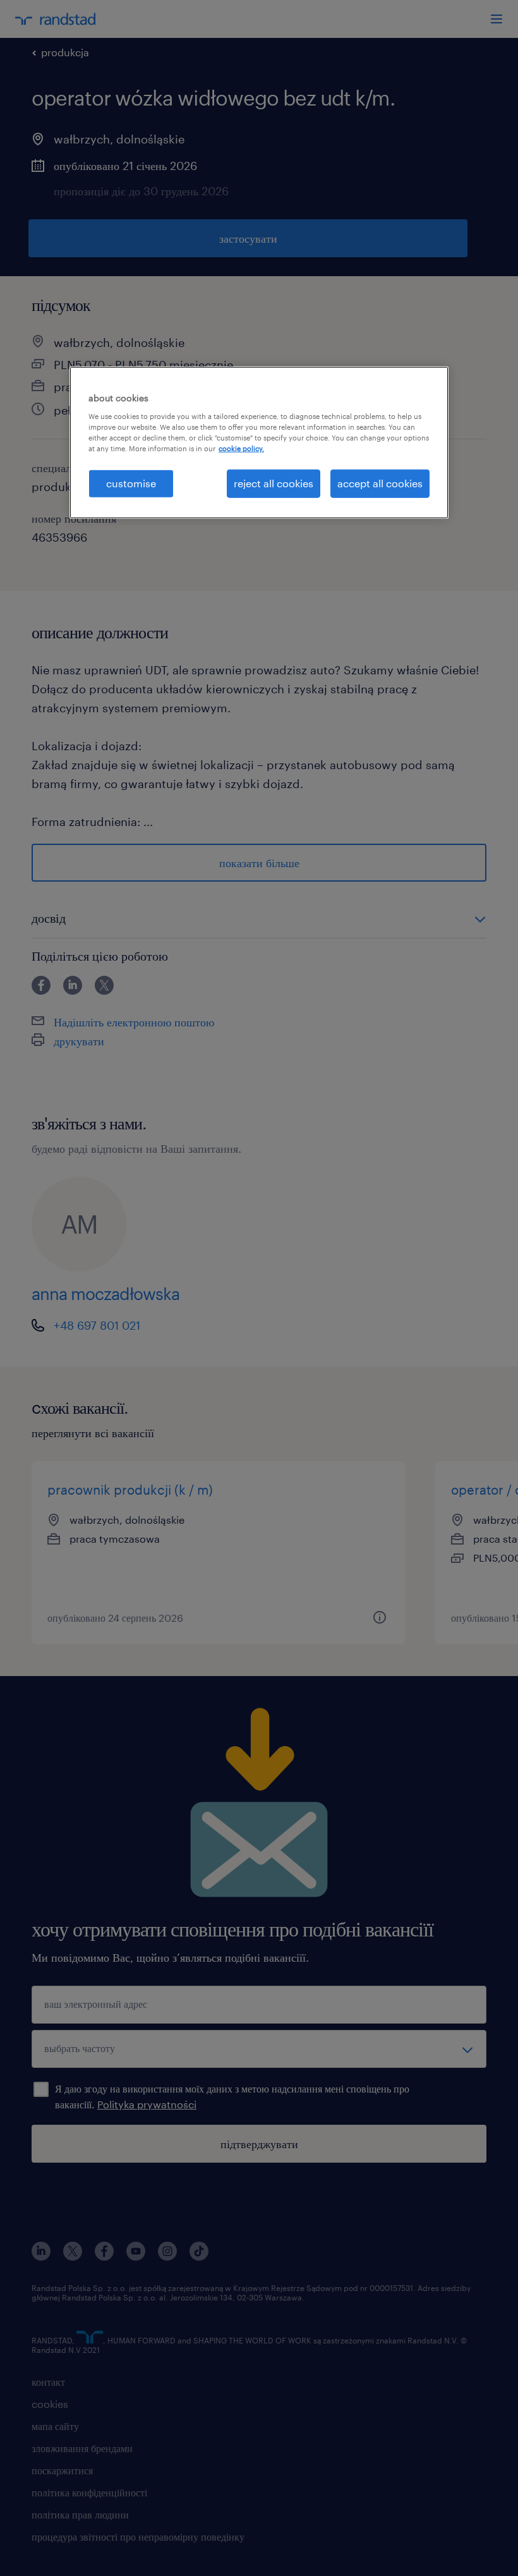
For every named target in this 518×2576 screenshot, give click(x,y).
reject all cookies (274, 483)
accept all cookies (380, 483)
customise (131, 483)
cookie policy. (241, 448)
